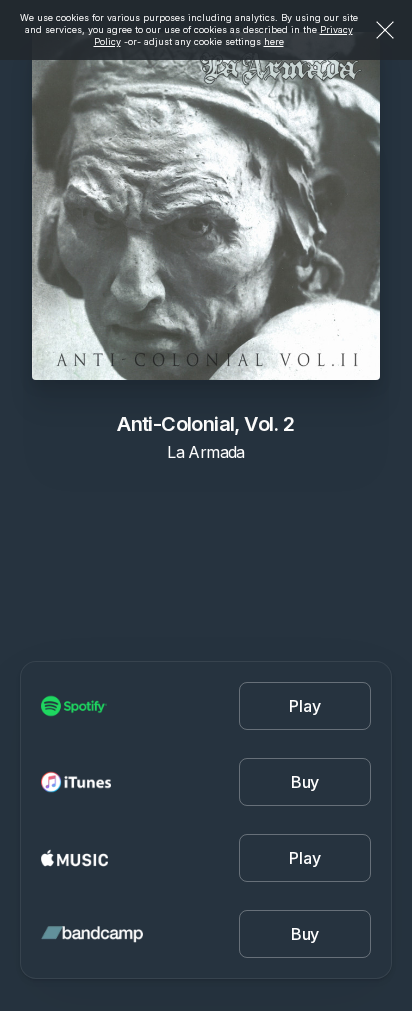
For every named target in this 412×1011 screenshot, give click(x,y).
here (274, 41)
